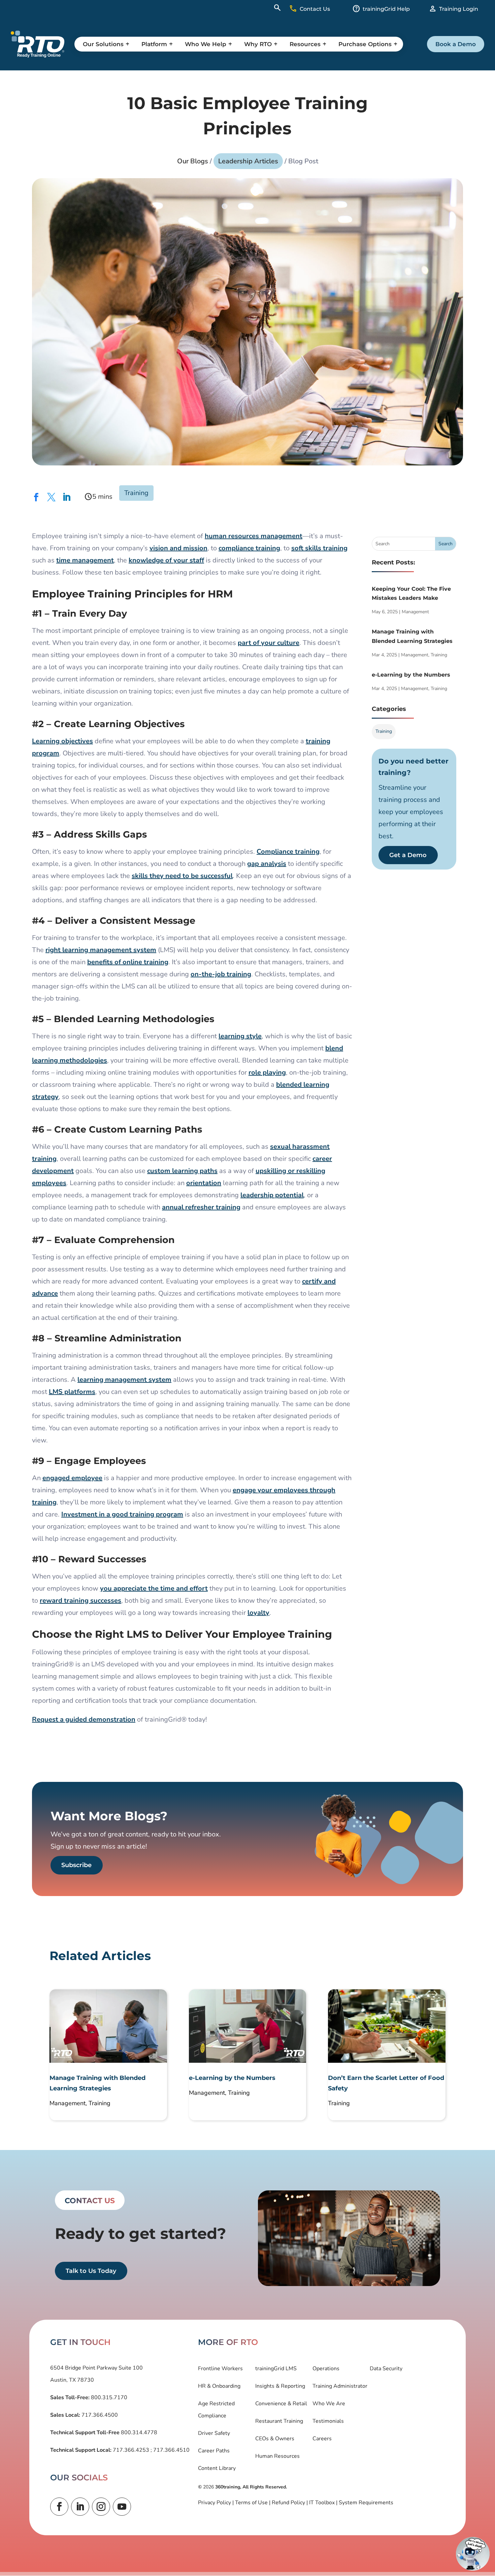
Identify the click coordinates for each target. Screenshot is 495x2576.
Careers (322, 2439)
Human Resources (277, 2456)
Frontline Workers (220, 2369)
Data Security (386, 2369)
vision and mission (178, 548)
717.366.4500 (99, 2415)
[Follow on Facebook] (59, 2507)
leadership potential (272, 1195)
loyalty (258, 1613)
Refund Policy (288, 2503)
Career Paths (214, 2451)
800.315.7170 (108, 2398)
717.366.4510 (171, 2450)
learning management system (124, 1380)
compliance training (249, 548)
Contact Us (315, 9)
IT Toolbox (322, 2503)
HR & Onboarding (219, 2386)
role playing (267, 1072)
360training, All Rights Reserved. (251, 2487)
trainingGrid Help (386, 9)
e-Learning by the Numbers (411, 675)
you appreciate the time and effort (154, 1588)
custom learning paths (182, 1171)
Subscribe (76, 1865)
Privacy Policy (214, 2503)
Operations (326, 2369)
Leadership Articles (248, 161)
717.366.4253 (131, 2450)
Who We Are (329, 2404)
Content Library (217, 2468)
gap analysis (267, 864)
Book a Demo (456, 44)
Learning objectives (62, 741)
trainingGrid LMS (276, 2369)
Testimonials (328, 2421)
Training (136, 493)
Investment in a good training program (122, 1514)
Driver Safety (214, 2433)
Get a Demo (408, 855)
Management (415, 612)
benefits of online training (128, 962)
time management (85, 560)
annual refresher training (201, 1207)
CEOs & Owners (275, 2439)
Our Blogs (193, 161)
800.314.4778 (138, 2433)
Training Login (459, 9)
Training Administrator (340, 2386)
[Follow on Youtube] (122, 2507)
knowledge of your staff (166, 560)
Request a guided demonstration (84, 1719)
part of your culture (269, 643)
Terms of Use (251, 2503)
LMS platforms (72, 1392)
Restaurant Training (279, 2421)
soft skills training (319, 548)
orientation (204, 1183)
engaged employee (72, 1478)
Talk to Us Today (91, 2271)
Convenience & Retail (281, 2404)
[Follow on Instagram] (101, 2507)
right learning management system (101, 950)
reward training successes (80, 1601)
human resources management (254, 536)
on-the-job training (221, 974)
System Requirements (366, 2503)
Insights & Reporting (280, 2386)
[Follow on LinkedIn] (80, 2507)
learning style (240, 1036)
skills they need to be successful (182, 876)
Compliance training (288, 852)
